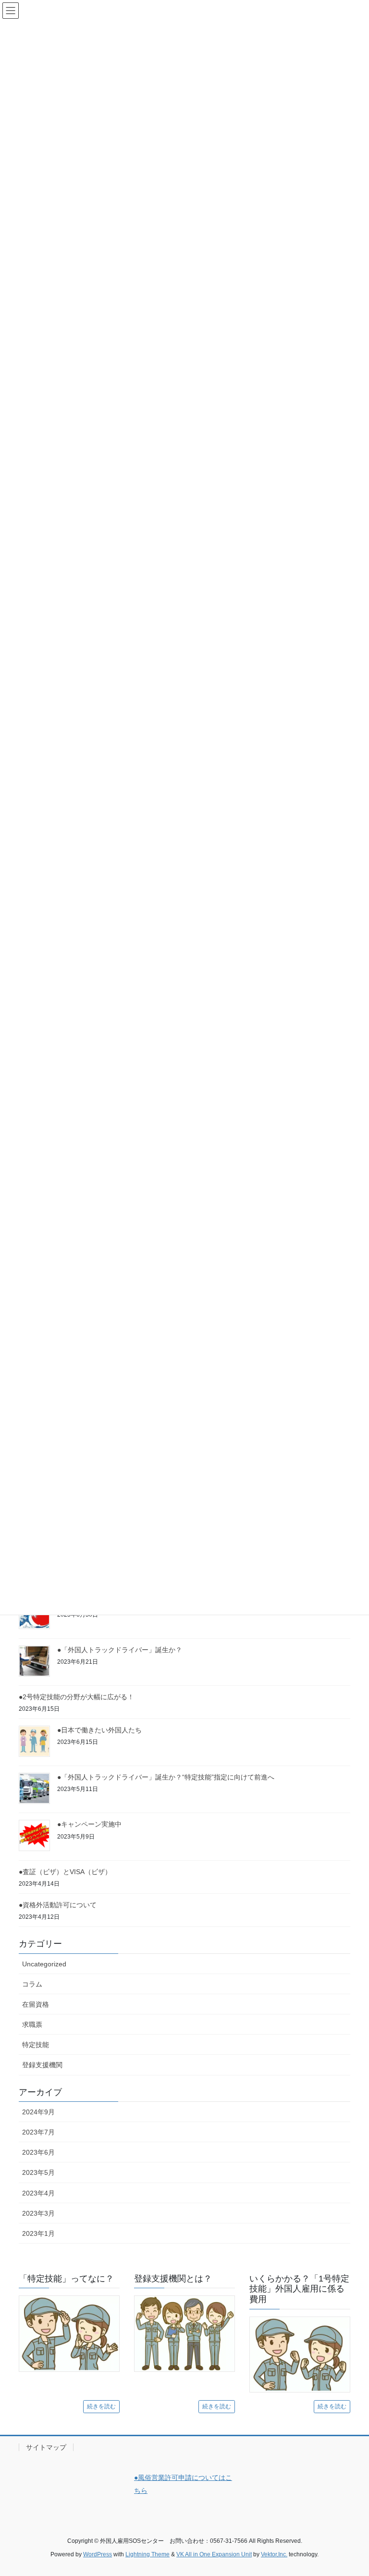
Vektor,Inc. (274, 2554)
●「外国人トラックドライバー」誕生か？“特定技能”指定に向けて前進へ (166, 1777)
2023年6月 (38, 2152)
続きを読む (101, 2406)
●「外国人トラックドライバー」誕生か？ (120, 1650)
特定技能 (36, 2045)
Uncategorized (44, 1964)
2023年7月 (38, 2132)
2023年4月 (38, 2193)
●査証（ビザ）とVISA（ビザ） (65, 1872)
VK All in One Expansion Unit (214, 2554)
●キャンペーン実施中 (89, 1824)
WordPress (98, 2554)
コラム (32, 1984)
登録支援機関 (42, 2065)
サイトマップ (46, 2447)
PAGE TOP (351, 2490)
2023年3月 (38, 2213)
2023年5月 (38, 2172)
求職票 (32, 2024)
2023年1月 (38, 2233)
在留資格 (36, 2004)
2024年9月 (38, 2112)
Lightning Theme (148, 2554)
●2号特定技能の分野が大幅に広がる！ (76, 1697)
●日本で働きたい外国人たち (99, 1730)
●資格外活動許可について (58, 1905)
